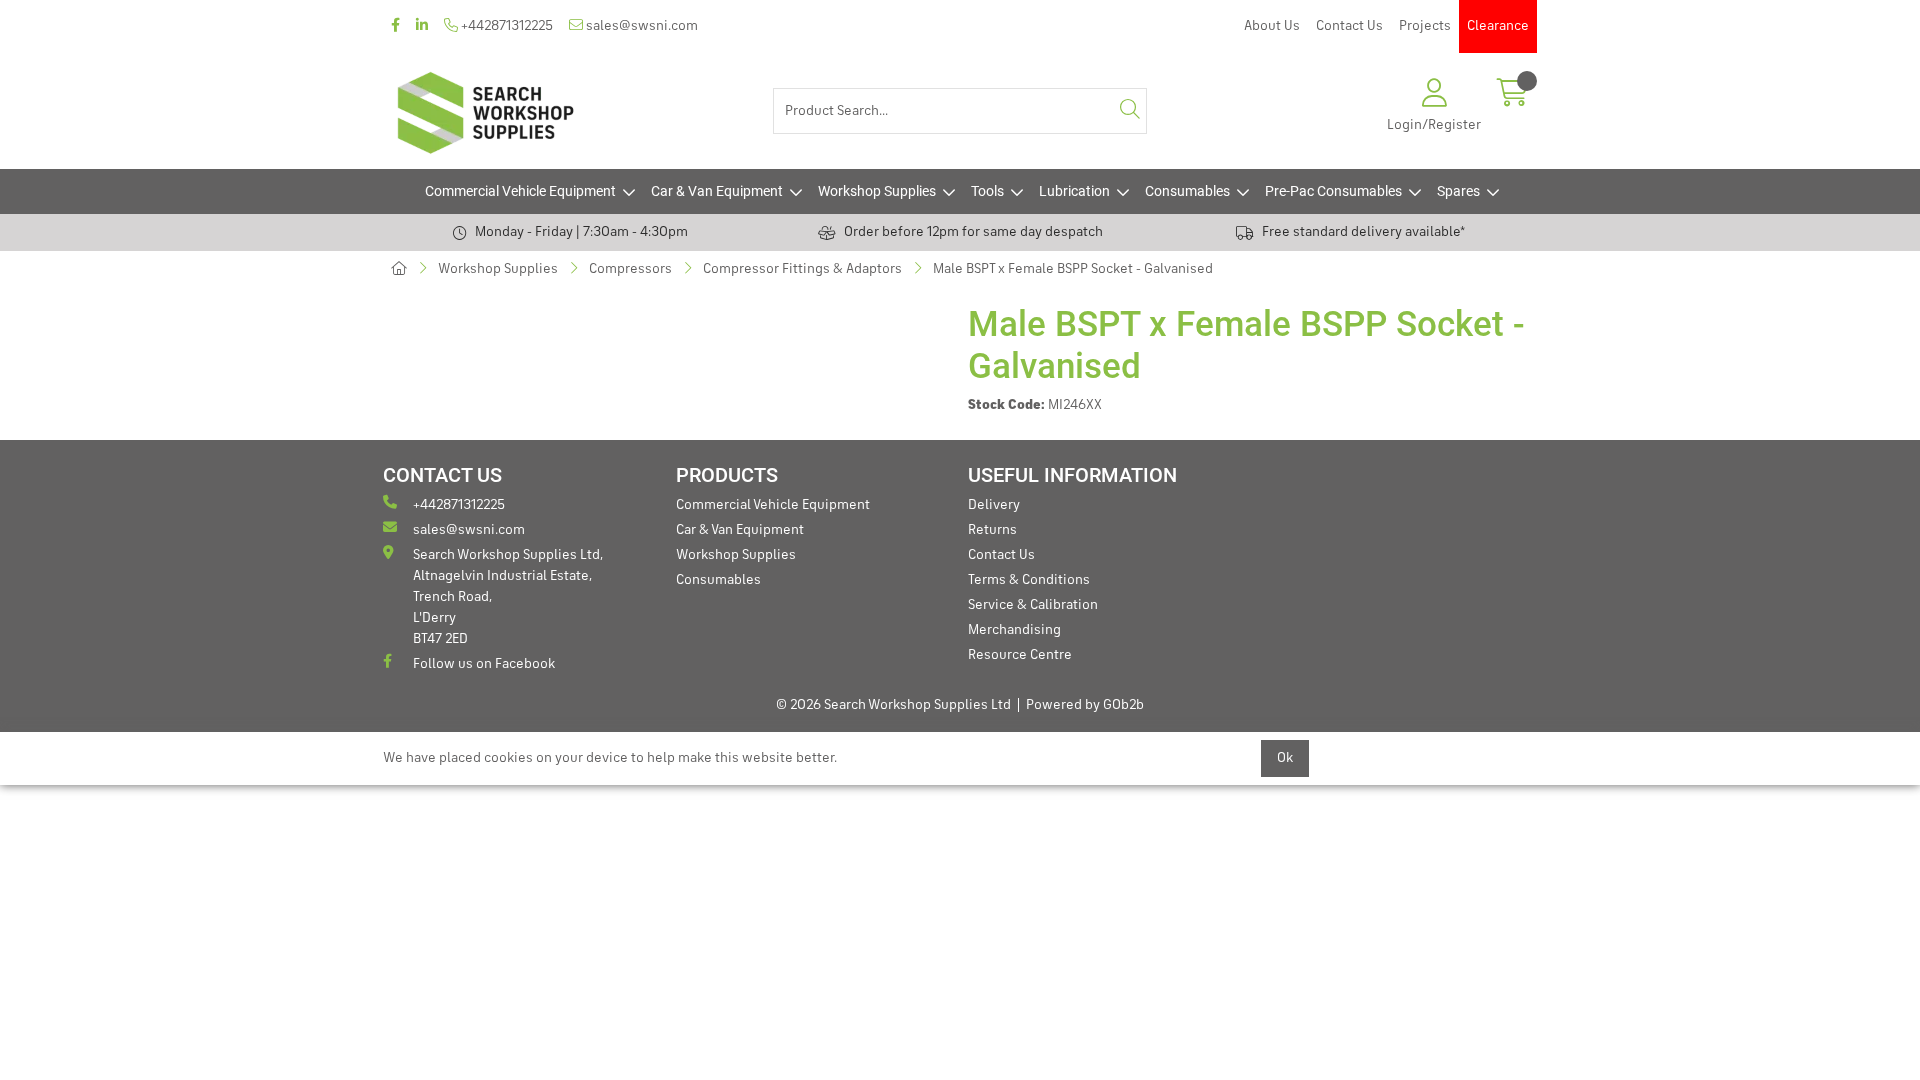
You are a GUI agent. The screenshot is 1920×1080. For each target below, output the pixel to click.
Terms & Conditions (1029, 580)
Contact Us (1349, 26)
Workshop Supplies (877, 191)
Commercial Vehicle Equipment (520, 191)
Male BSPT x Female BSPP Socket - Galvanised (1073, 269)
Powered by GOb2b (1085, 705)
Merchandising (1014, 630)
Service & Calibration (1033, 605)
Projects (1425, 26)
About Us (1272, 26)
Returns (992, 530)
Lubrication (1074, 191)
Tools (987, 191)
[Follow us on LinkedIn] (422, 26)
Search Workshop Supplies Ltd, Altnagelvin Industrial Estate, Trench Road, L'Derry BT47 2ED (508, 597)
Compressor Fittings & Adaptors (802, 269)
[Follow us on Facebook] (395, 26)
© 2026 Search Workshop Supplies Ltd (893, 705)
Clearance (1498, 26)
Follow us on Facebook (484, 664)
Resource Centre (1020, 655)
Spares (1458, 191)
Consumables (1187, 191)
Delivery (994, 505)
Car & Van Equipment (717, 191)
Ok (1285, 758)
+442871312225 (505, 26)
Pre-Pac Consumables (1333, 191)
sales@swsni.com (640, 26)
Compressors (630, 269)
